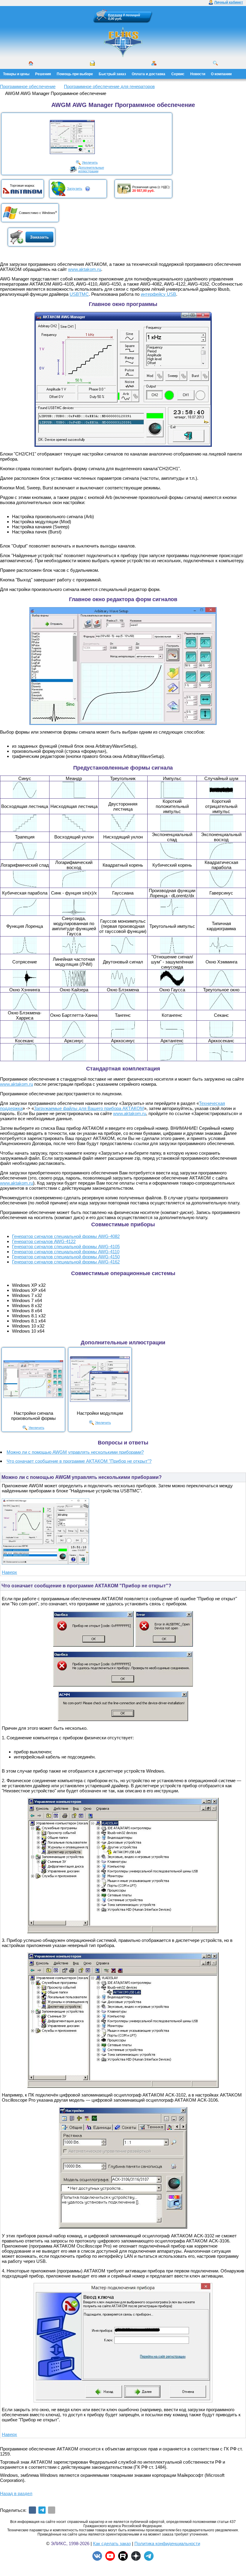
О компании (221, 74)
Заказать (39, 237)
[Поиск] (215, 63)
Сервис (178, 74)
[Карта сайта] (154, 63)
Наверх (9, 1572)
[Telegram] (42, 2510)
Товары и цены (16, 74)
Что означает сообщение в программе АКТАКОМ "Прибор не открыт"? (79, 1461)
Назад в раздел (16, 2493)
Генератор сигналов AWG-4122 (44, 1241)
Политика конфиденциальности (167, 2543)
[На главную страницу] (123, 42)
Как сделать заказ (112, 2543)
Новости (198, 74)
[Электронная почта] (52, 2510)
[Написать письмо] (92, 63)
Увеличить (90, 162)
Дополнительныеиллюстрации (91, 169)
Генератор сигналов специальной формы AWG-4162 (66, 1262)
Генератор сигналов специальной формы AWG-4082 (66, 1236)
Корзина (115, 15)
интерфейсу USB (158, 294)
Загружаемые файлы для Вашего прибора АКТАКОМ (89, 1108)
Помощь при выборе (75, 74)
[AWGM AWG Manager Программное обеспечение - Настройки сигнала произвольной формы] (33, 1379)
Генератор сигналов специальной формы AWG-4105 (66, 1246)
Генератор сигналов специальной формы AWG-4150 (66, 1257)
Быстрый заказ (112, 74)
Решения (43, 74)
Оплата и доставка (148, 74)
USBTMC (79, 294)
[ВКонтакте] (32, 2510)
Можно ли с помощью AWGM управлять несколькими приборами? (75, 1452)
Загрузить (75, 188)
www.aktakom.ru (85, 269)
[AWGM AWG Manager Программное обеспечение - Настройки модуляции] (100, 1379)
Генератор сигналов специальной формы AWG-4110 (66, 1252)
